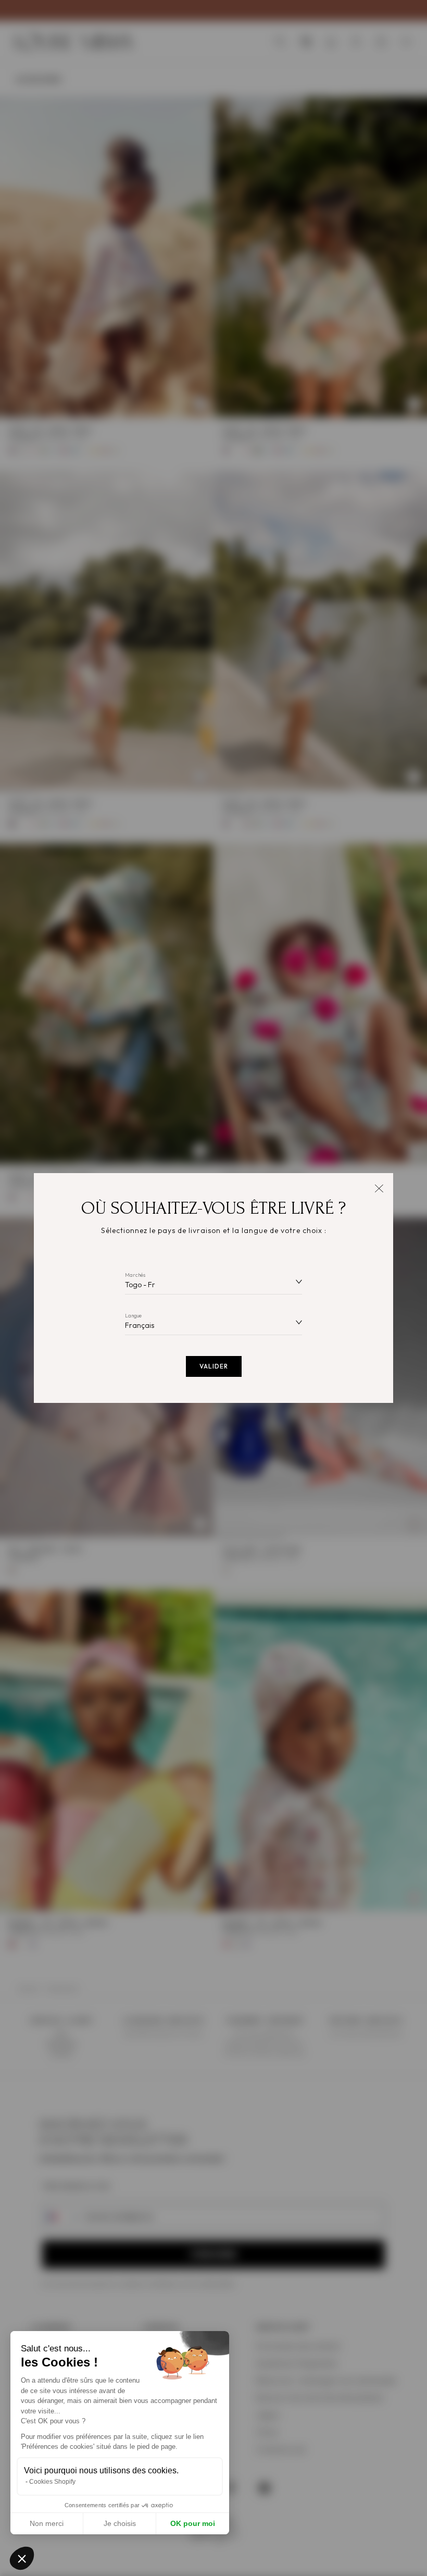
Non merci (47, 2523)
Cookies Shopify (52, 2482)
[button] (22, 2558)
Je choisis (120, 2523)
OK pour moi (193, 2523)
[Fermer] (379, 1187)
